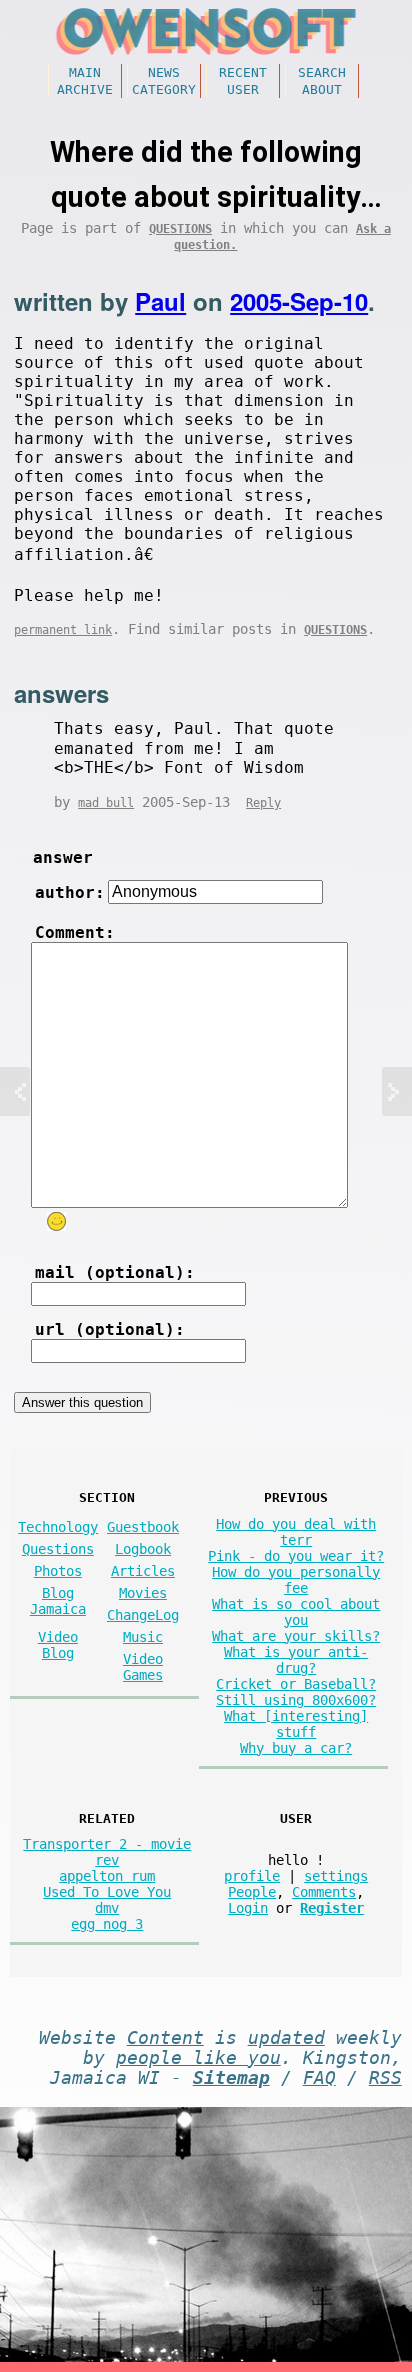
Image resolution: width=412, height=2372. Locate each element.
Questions (180, 229)
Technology (58, 1527)
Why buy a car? (296, 1748)
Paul (160, 301)
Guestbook (143, 1527)
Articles (143, 1571)
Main (85, 72)
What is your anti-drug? (296, 1660)
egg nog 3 (107, 1924)
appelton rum (107, 1876)
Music (143, 1637)
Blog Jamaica (58, 1601)
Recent (243, 72)
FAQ (319, 2078)
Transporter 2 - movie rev (107, 1852)
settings (336, 1876)
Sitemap (231, 2078)
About (322, 89)
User (243, 89)
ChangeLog (143, 1615)
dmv (107, 1908)
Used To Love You (107, 1892)
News (164, 72)
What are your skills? (296, 1636)
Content (165, 2038)
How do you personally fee (296, 1580)
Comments (324, 1892)
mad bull (106, 803)
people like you (198, 2058)
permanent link (63, 630)
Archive (85, 89)
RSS (385, 2078)
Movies (143, 1593)
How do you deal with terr (296, 1532)
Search (322, 72)
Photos (58, 1571)
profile (252, 1876)
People (252, 1892)
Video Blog (58, 1645)
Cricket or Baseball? (296, 1684)
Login (248, 1908)
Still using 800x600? (296, 1700)
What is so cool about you (296, 1612)
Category (164, 89)
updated (286, 2038)
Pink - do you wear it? (296, 1556)
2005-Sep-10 (299, 301)
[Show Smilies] (56, 1221)
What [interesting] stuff (296, 1724)
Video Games (143, 1667)
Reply (263, 803)
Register (332, 1908)
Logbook (143, 1549)
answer (63, 857)
